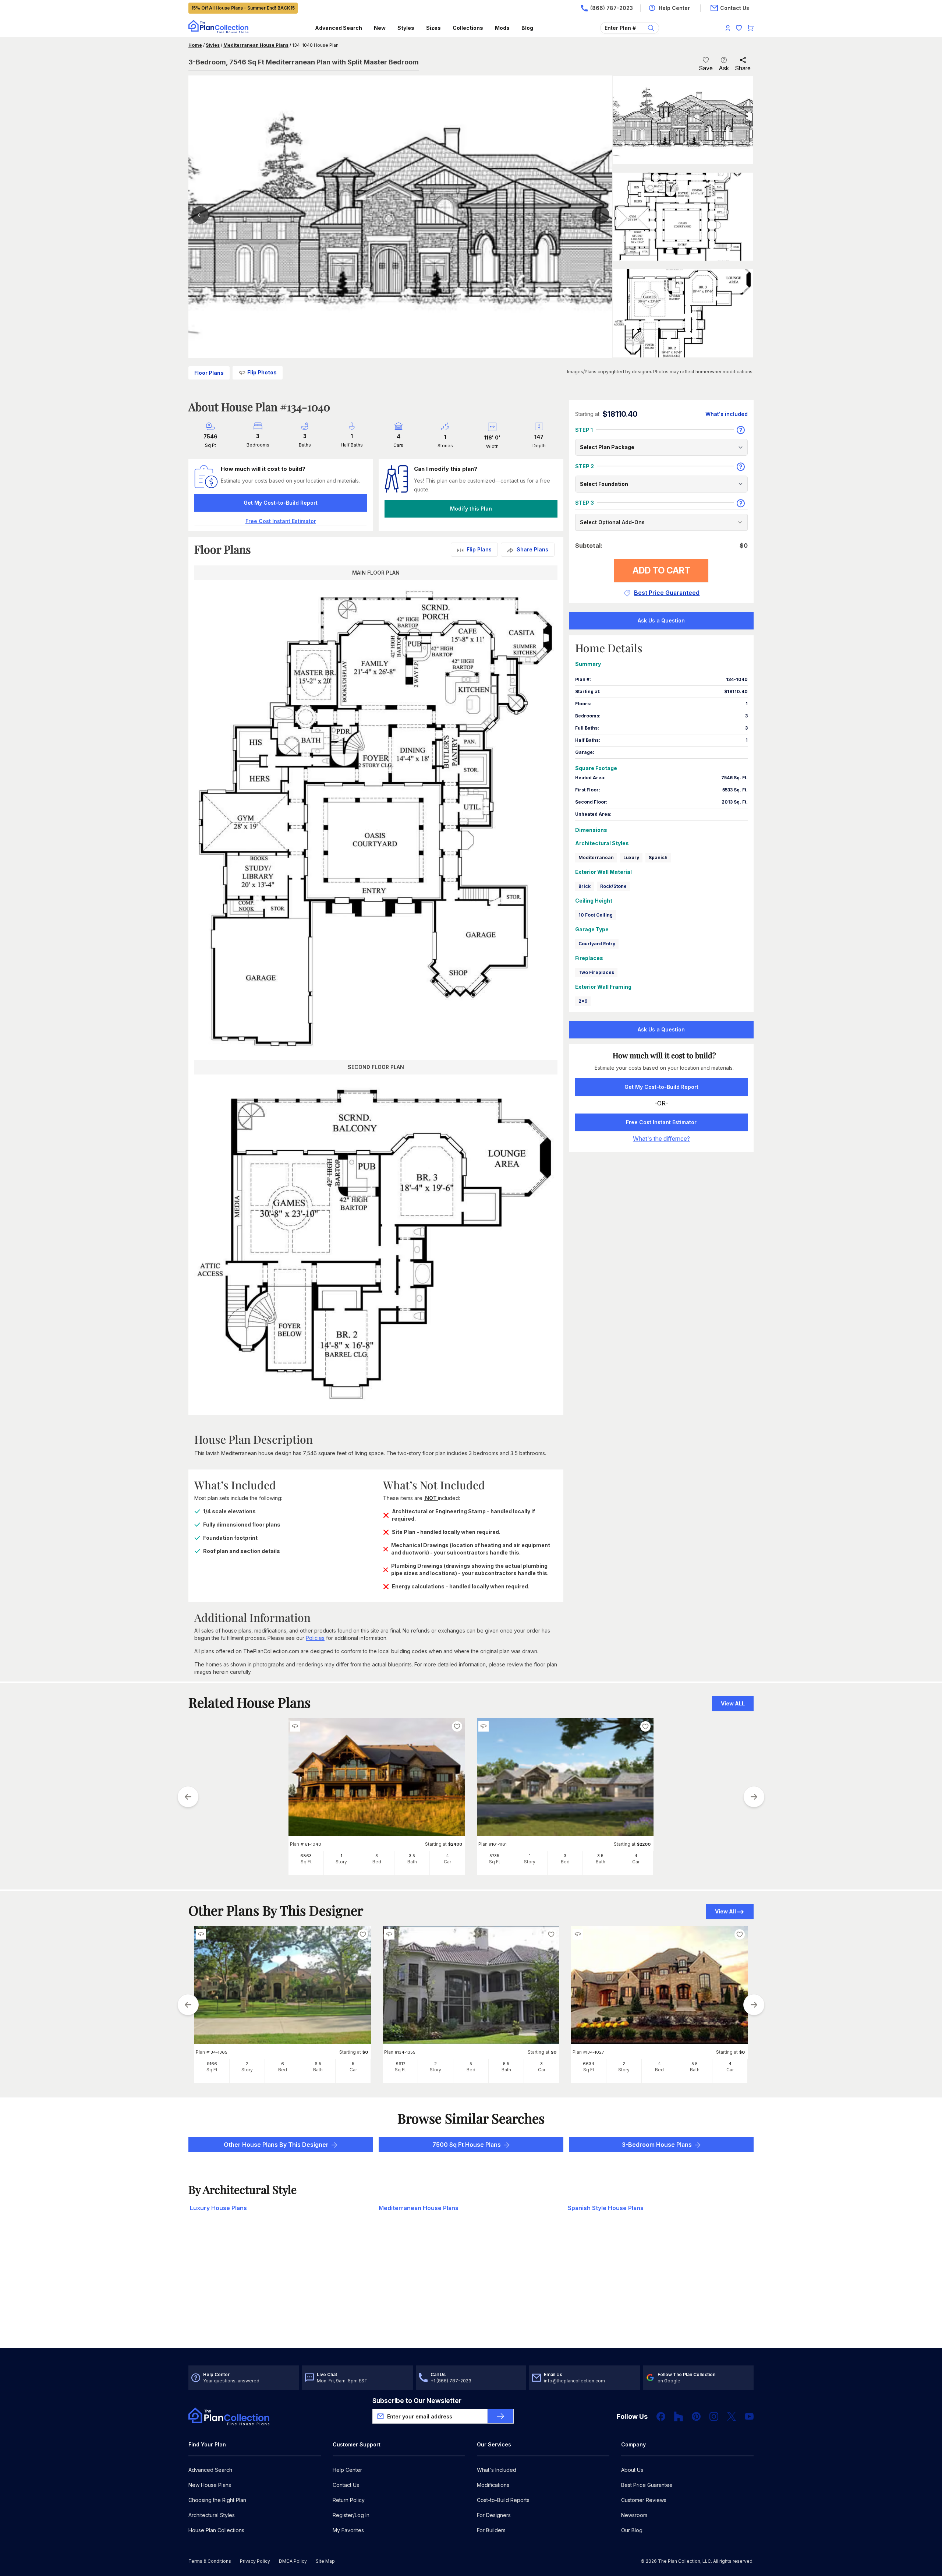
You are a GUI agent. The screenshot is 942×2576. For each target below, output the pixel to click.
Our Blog (632, 2530)
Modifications (493, 2485)
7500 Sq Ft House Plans (467, 2145)
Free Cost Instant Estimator (661, 1122)
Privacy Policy (255, 2561)
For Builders (491, 2530)
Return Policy (349, 2500)
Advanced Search (339, 28)
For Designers (494, 2515)
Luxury (631, 858)
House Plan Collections (216, 2530)
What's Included (497, 2470)
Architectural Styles (212, 2515)
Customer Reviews (644, 2500)
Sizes (433, 28)
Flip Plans (479, 549)
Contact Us (346, 2485)
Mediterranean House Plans (256, 45)
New (380, 28)
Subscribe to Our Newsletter (417, 2401)
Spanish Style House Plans (606, 2208)
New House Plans (210, 2485)
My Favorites (348, 2530)
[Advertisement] (471, 2290)
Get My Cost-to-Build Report (281, 503)
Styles (406, 28)
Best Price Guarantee (647, 2485)
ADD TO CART (661, 570)
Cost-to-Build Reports (503, 2500)
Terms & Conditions (210, 2561)
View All (725, 1911)
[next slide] (754, 1797)
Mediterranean (596, 858)
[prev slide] (188, 1797)
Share (743, 68)
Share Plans (532, 549)
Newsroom (634, 2515)
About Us (632, 2470)
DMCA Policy (293, 2561)
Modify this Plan (471, 509)
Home (195, 45)
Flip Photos (262, 372)
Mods (502, 28)
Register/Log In (351, 2515)
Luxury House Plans (218, 2208)
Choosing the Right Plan (217, 2500)
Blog (527, 28)
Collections (468, 28)
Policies (315, 1638)
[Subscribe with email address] (500, 2416)
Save (706, 68)
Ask (724, 68)
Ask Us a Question (661, 620)
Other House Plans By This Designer (276, 2145)
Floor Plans (209, 373)
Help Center (347, 2470)
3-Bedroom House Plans (657, 2145)
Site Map (325, 2561)
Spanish (658, 858)
